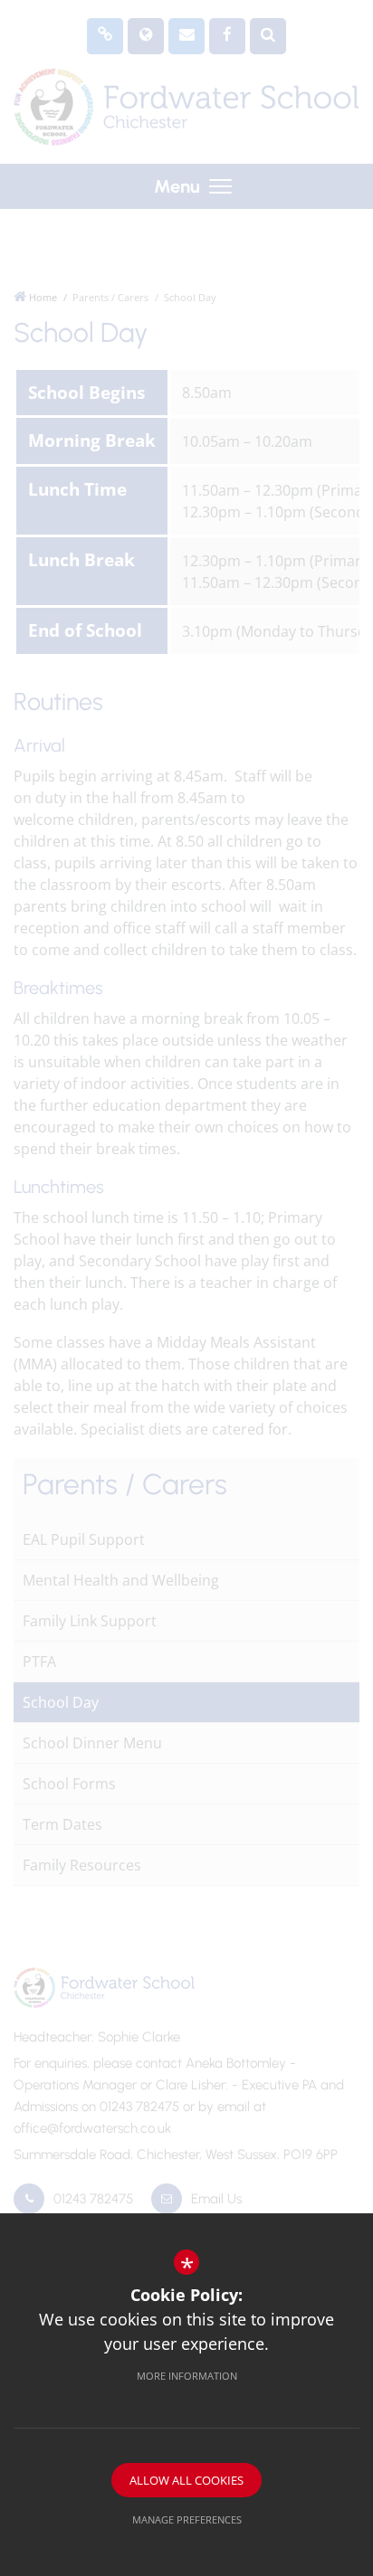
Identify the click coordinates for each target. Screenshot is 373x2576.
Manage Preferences (187, 2519)
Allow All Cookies (186, 2480)
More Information (187, 2376)
